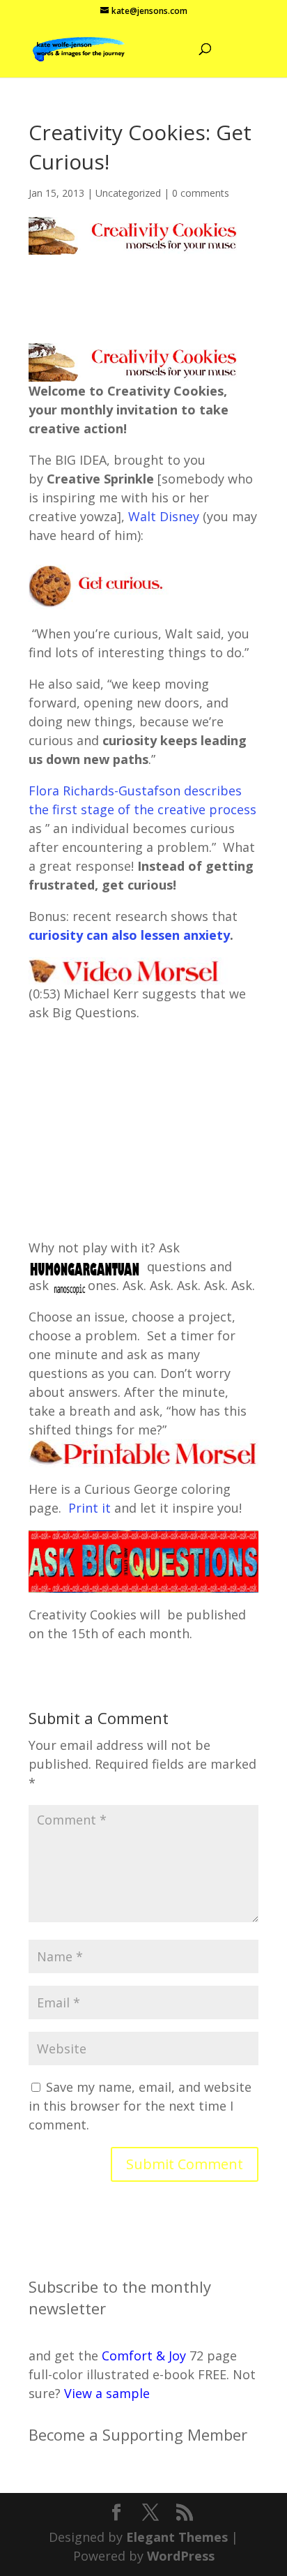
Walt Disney (164, 516)
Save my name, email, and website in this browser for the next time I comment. (140, 2106)
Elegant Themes (177, 2537)
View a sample (107, 2393)
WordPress (181, 2556)
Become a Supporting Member (138, 2434)
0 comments (201, 193)
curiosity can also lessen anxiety (129, 935)
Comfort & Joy (144, 2356)
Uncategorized (128, 193)
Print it (91, 1508)
